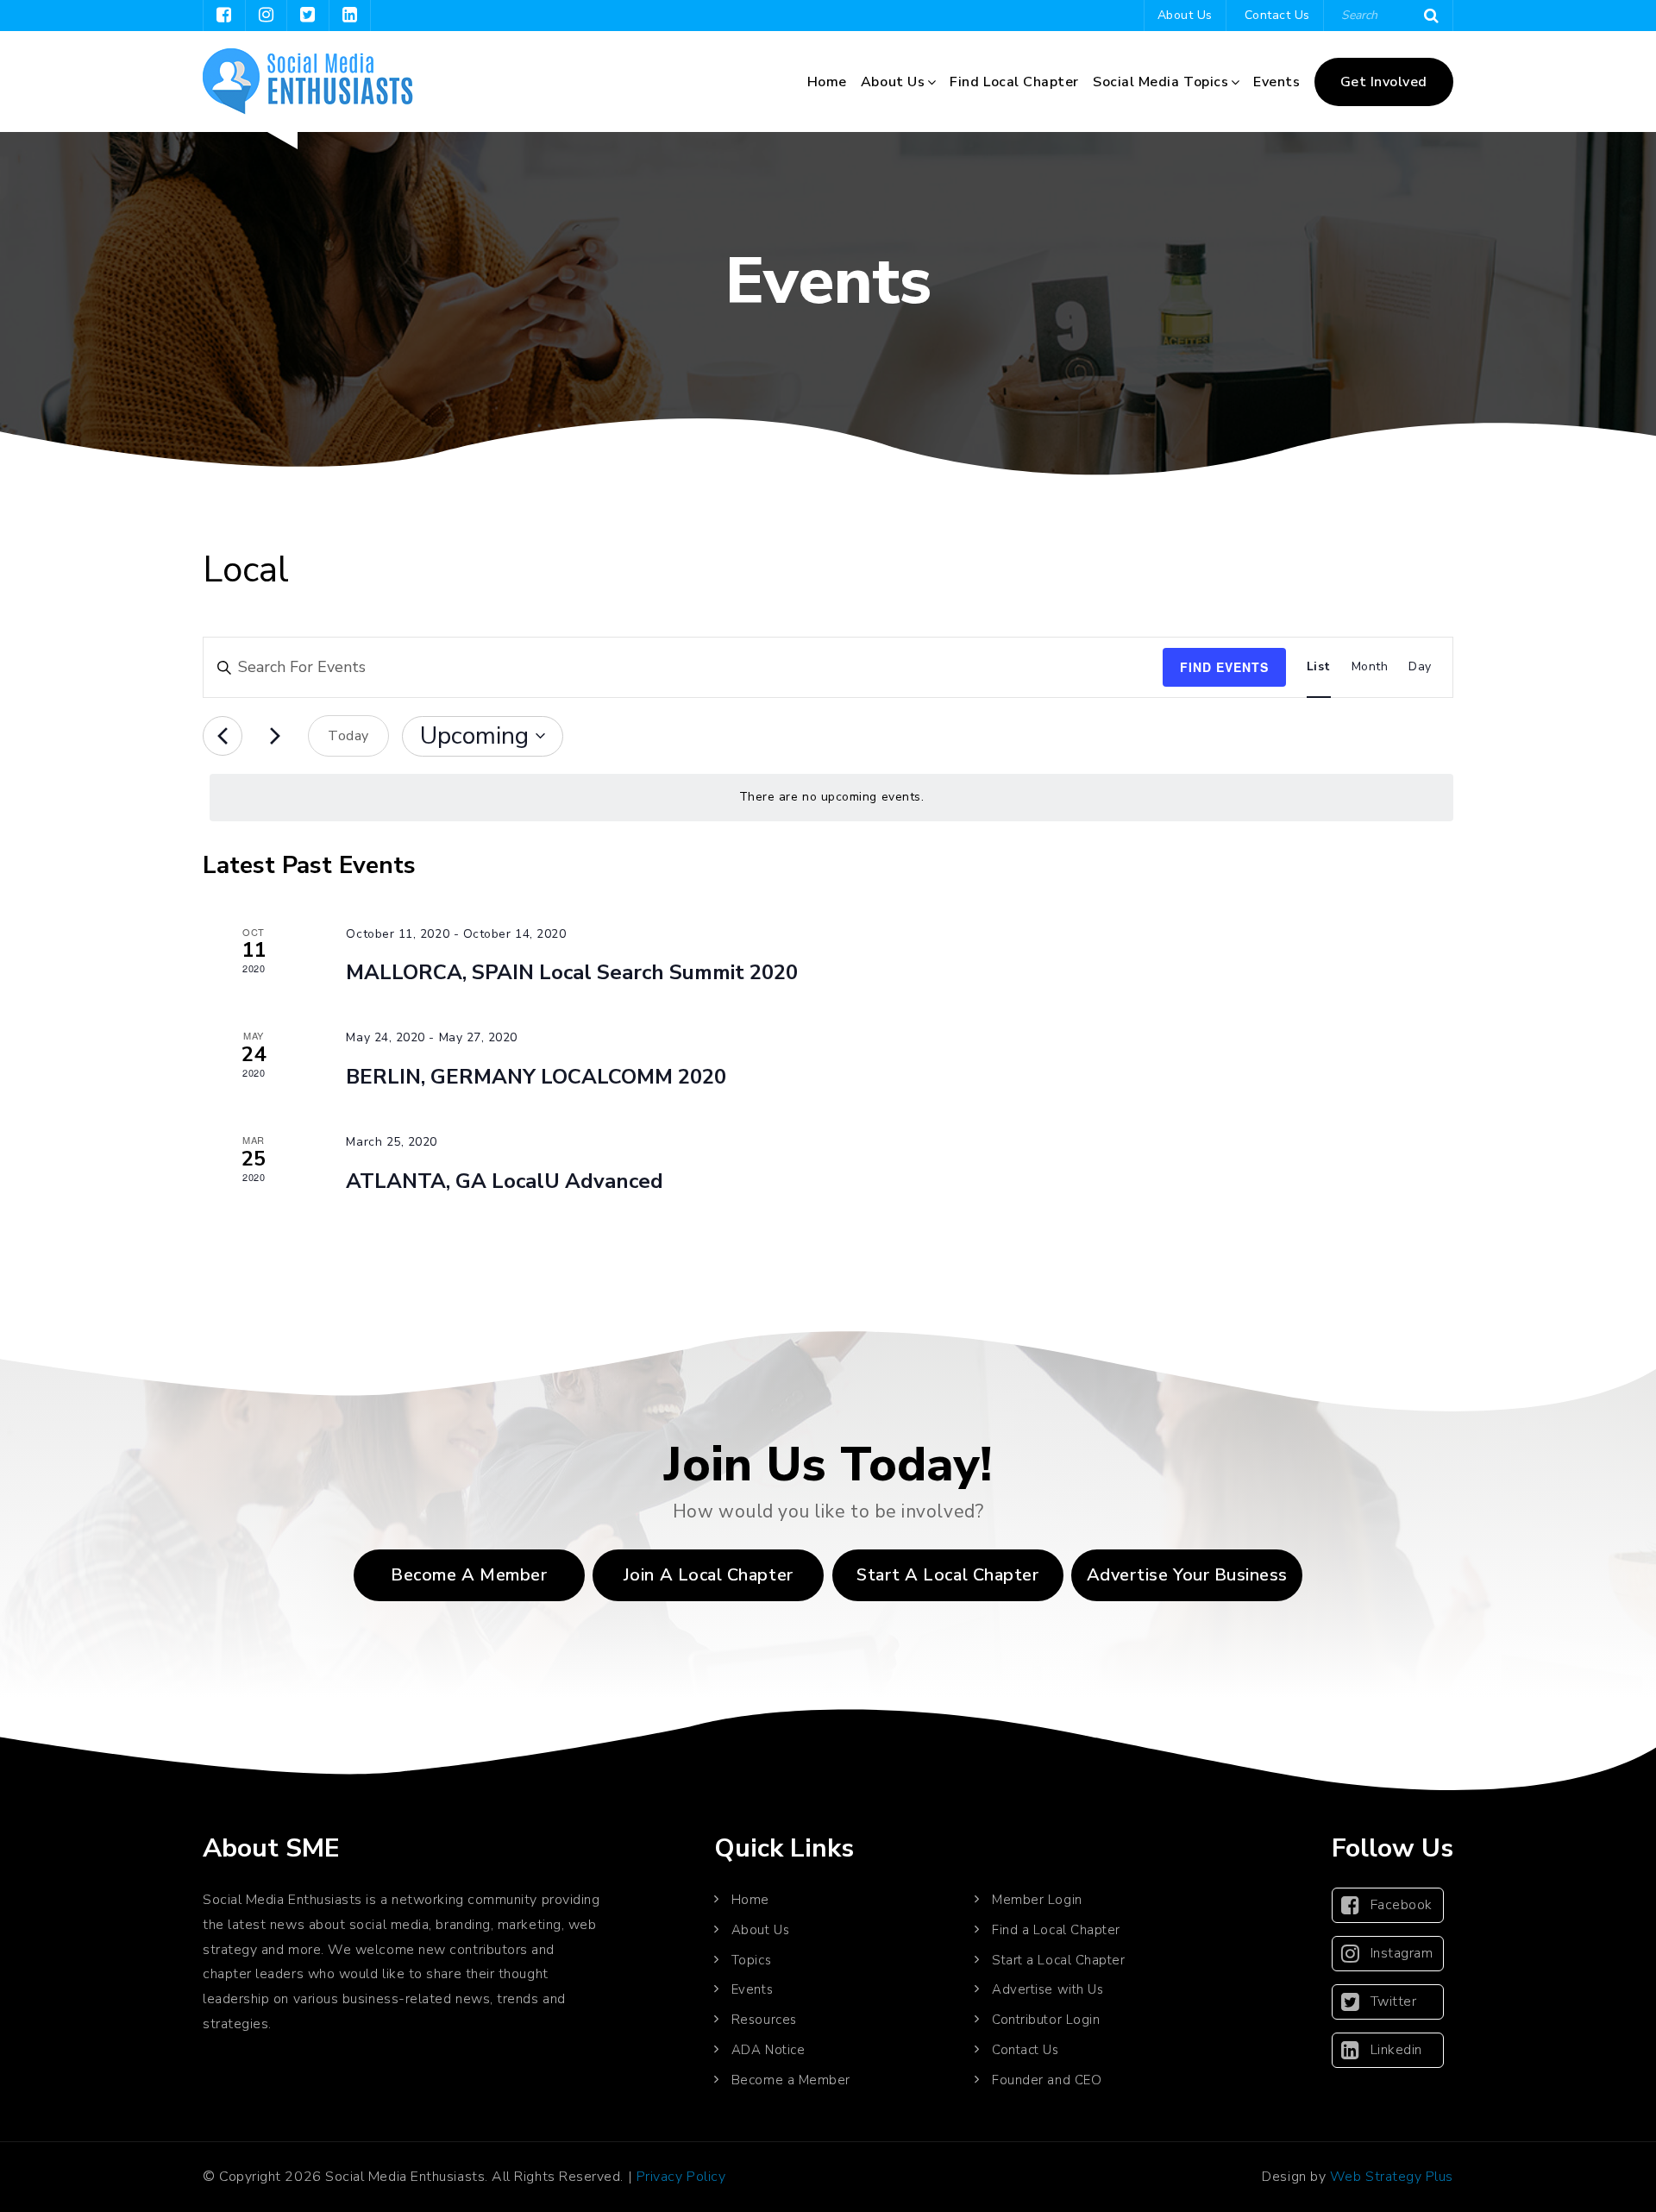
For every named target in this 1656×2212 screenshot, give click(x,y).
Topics (751, 1960)
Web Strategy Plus (1392, 2177)
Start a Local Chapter (1058, 1960)
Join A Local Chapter (709, 1575)
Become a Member (469, 1575)
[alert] (831, 798)
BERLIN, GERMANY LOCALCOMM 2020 (536, 1077)
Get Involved (1384, 82)
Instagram (1402, 1953)
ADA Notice (768, 2050)
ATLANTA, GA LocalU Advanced (505, 1181)
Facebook (1402, 1905)
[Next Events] (275, 736)
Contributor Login (1046, 2020)
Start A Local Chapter (947, 1575)
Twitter (1394, 2001)
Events (1276, 82)
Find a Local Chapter (1056, 1930)
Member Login (1037, 1900)
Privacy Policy (681, 2177)
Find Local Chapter (1014, 82)
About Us (1185, 15)
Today (348, 736)
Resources (764, 2020)
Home (827, 82)
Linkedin (1396, 2050)
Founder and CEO (1047, 2080)
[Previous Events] (223, 736)
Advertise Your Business (1187, 1575)
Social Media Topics (1160, 82)
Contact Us (1277, 15)
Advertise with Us (1048, 1989)
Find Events (1224, 667)
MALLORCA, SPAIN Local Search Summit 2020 (572, 972)
